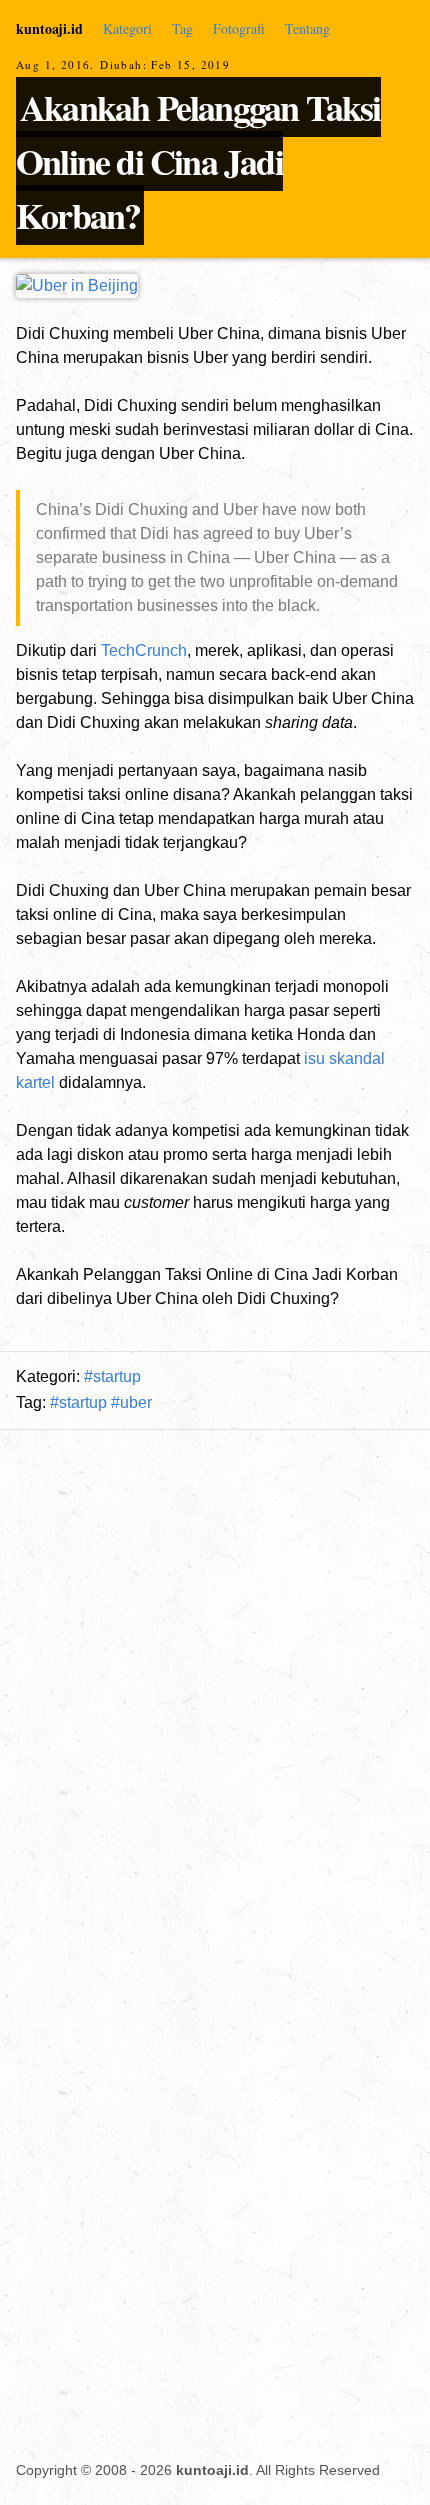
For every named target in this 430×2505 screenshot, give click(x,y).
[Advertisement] (215, 1677)
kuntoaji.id (49, 28)
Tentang (307, 28)
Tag (182, 28)
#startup (112, 1376)
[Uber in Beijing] (77, 285)
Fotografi (239, 28)
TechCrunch (144, 650)
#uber (131, 1402)
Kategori (127, 28)
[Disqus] (215, 2174)
